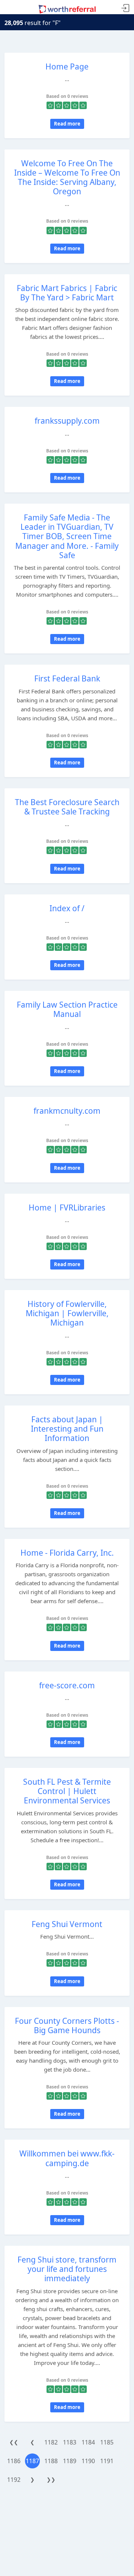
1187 (32, 2461)
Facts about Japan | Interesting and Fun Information (67, 1429)
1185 (107, 2442)
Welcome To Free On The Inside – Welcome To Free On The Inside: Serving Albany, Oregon (67, 177)
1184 (88, 2442)
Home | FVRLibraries (67, 1207)
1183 (70, 2442)
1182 (51, 2442)
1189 (70, 2461)
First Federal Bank (67, 678)
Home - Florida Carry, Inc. (67, 1553)
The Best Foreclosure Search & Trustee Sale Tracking (67, 807)
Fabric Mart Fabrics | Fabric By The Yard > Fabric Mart (67, 293)
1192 (14, 2480)
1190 (88, 2461)
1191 (107, 2461)
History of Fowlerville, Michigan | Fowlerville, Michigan (67, 1313)
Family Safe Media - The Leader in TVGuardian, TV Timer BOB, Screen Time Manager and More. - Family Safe (67, 536)
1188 (51, 2461)
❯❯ (51, 2479)
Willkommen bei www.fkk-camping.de (67, 2158)
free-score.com (67, 1685)
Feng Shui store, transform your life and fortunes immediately (67, 2269)
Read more (67, 124)
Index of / (67, 908)
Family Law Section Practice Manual (67, 1009)
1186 (14, 2461)
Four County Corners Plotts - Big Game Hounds (67, 2025)
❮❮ (14, 2442)
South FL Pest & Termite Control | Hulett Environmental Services (67, 1791)
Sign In (125, 8)
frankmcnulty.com (67, 1111)
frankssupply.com (67, 421)
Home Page (67, 67)
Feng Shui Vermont (67, 1924)
